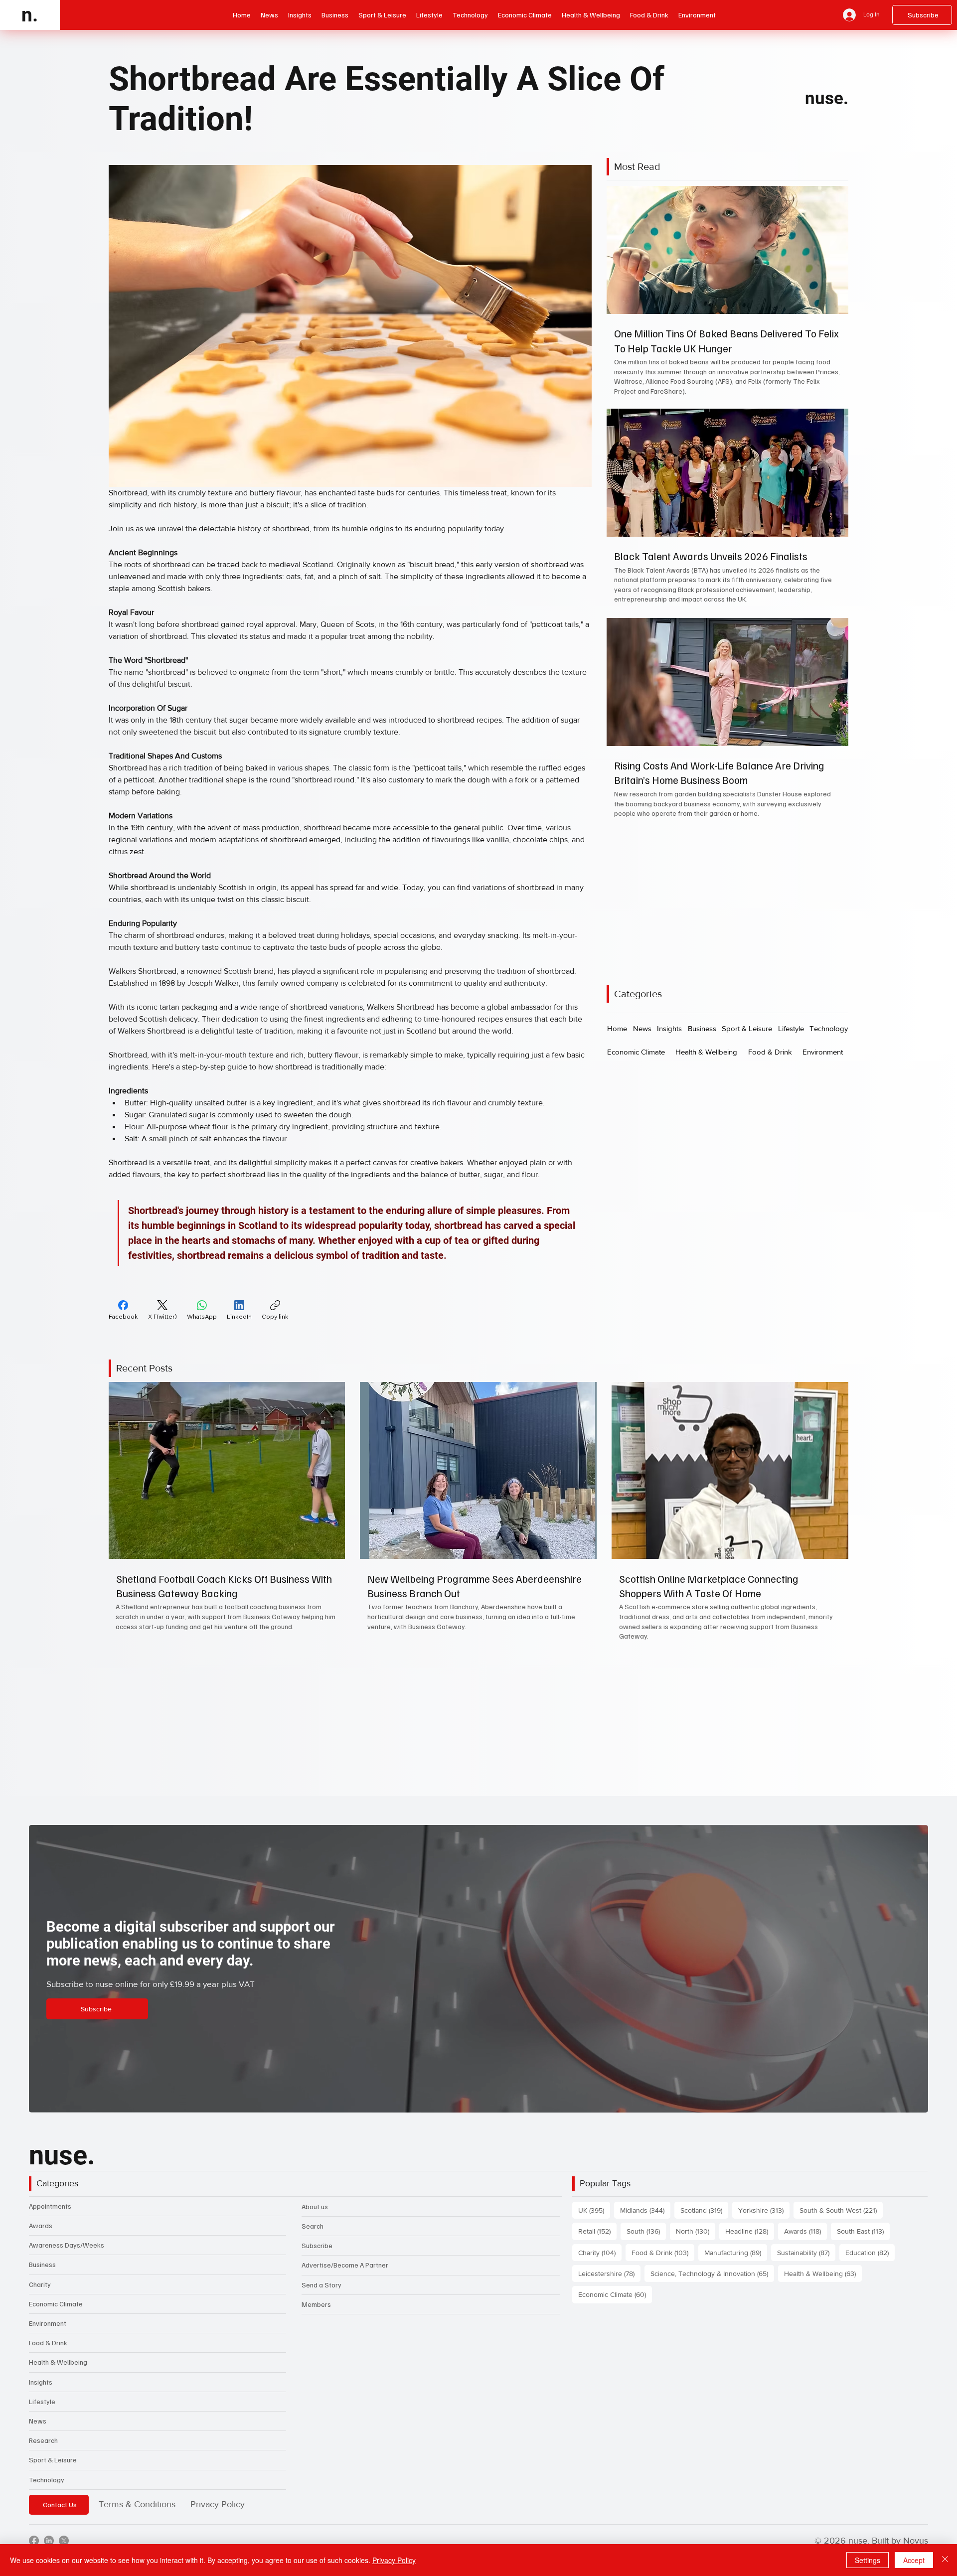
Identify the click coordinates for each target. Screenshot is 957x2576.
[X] (64, 2541)
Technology (47, 2480)
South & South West (841, 2210)
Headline (750, 2231)
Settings (868, 2560)
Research (43, 2440)
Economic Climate (56, 2304)
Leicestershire (609, 2273)
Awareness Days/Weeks (67, 2245)
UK (594, 2210)
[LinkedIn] (49, 2541)
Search (313, 2226)
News (38, 2421)
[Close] (945, 2560)
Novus (916, 2541)
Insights (41, 2382)
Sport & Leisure (53, 2460)
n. (30, 15)
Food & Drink (48, 2343)
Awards (41, 2225)
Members (316, 2304)
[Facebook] (34, 2541)
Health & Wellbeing (58, 2362)
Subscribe (317, 2245)
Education (870, 2252)
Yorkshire (764, 2210)
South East (863, 2231)
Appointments (50, 2206)
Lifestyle (42, 2401)
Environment (48, 2323)
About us (315, 2206)
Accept (914, 2560)
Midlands (645, 2210)
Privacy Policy (218, 2504)
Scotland (704, 2210)
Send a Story (321, 2285)
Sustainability (806, 2252)
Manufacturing (736, 2252)
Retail (597, 2231)
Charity (40, 2284)
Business (42, 2264)
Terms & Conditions (137, 2504)
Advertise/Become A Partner (345, 2265)
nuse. (827, 98)
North (696, 2231)
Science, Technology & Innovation (712, 2273)
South (646, 2231)
